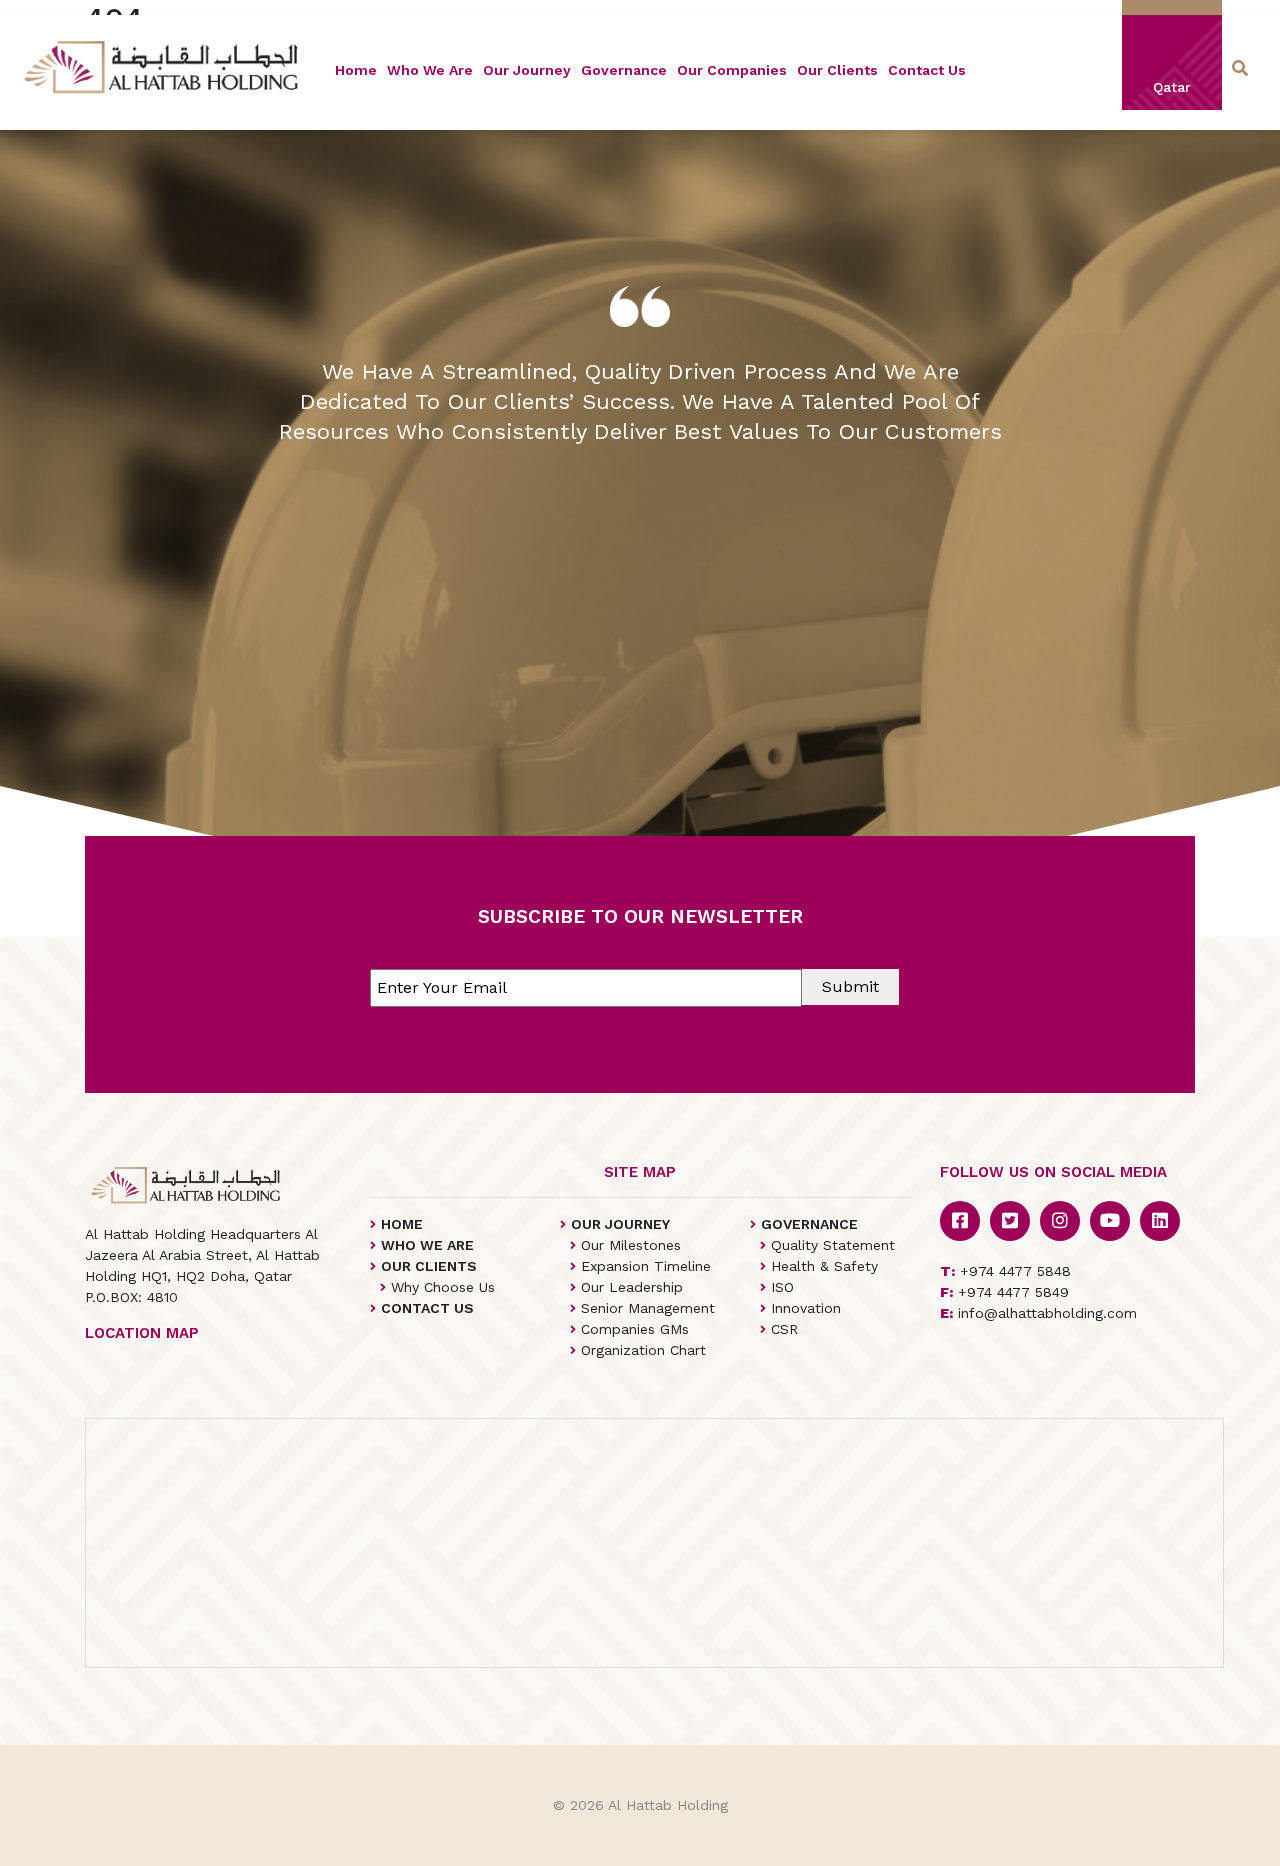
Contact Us (927, 70)
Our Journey (527, 70)
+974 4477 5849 (1004, 1292)
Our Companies (732, 70)
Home (356, 70)
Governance (624, 70)
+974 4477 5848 (1005, 1271)
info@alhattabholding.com (1038, 1313)
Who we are (430, 70)
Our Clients (837, 70)
